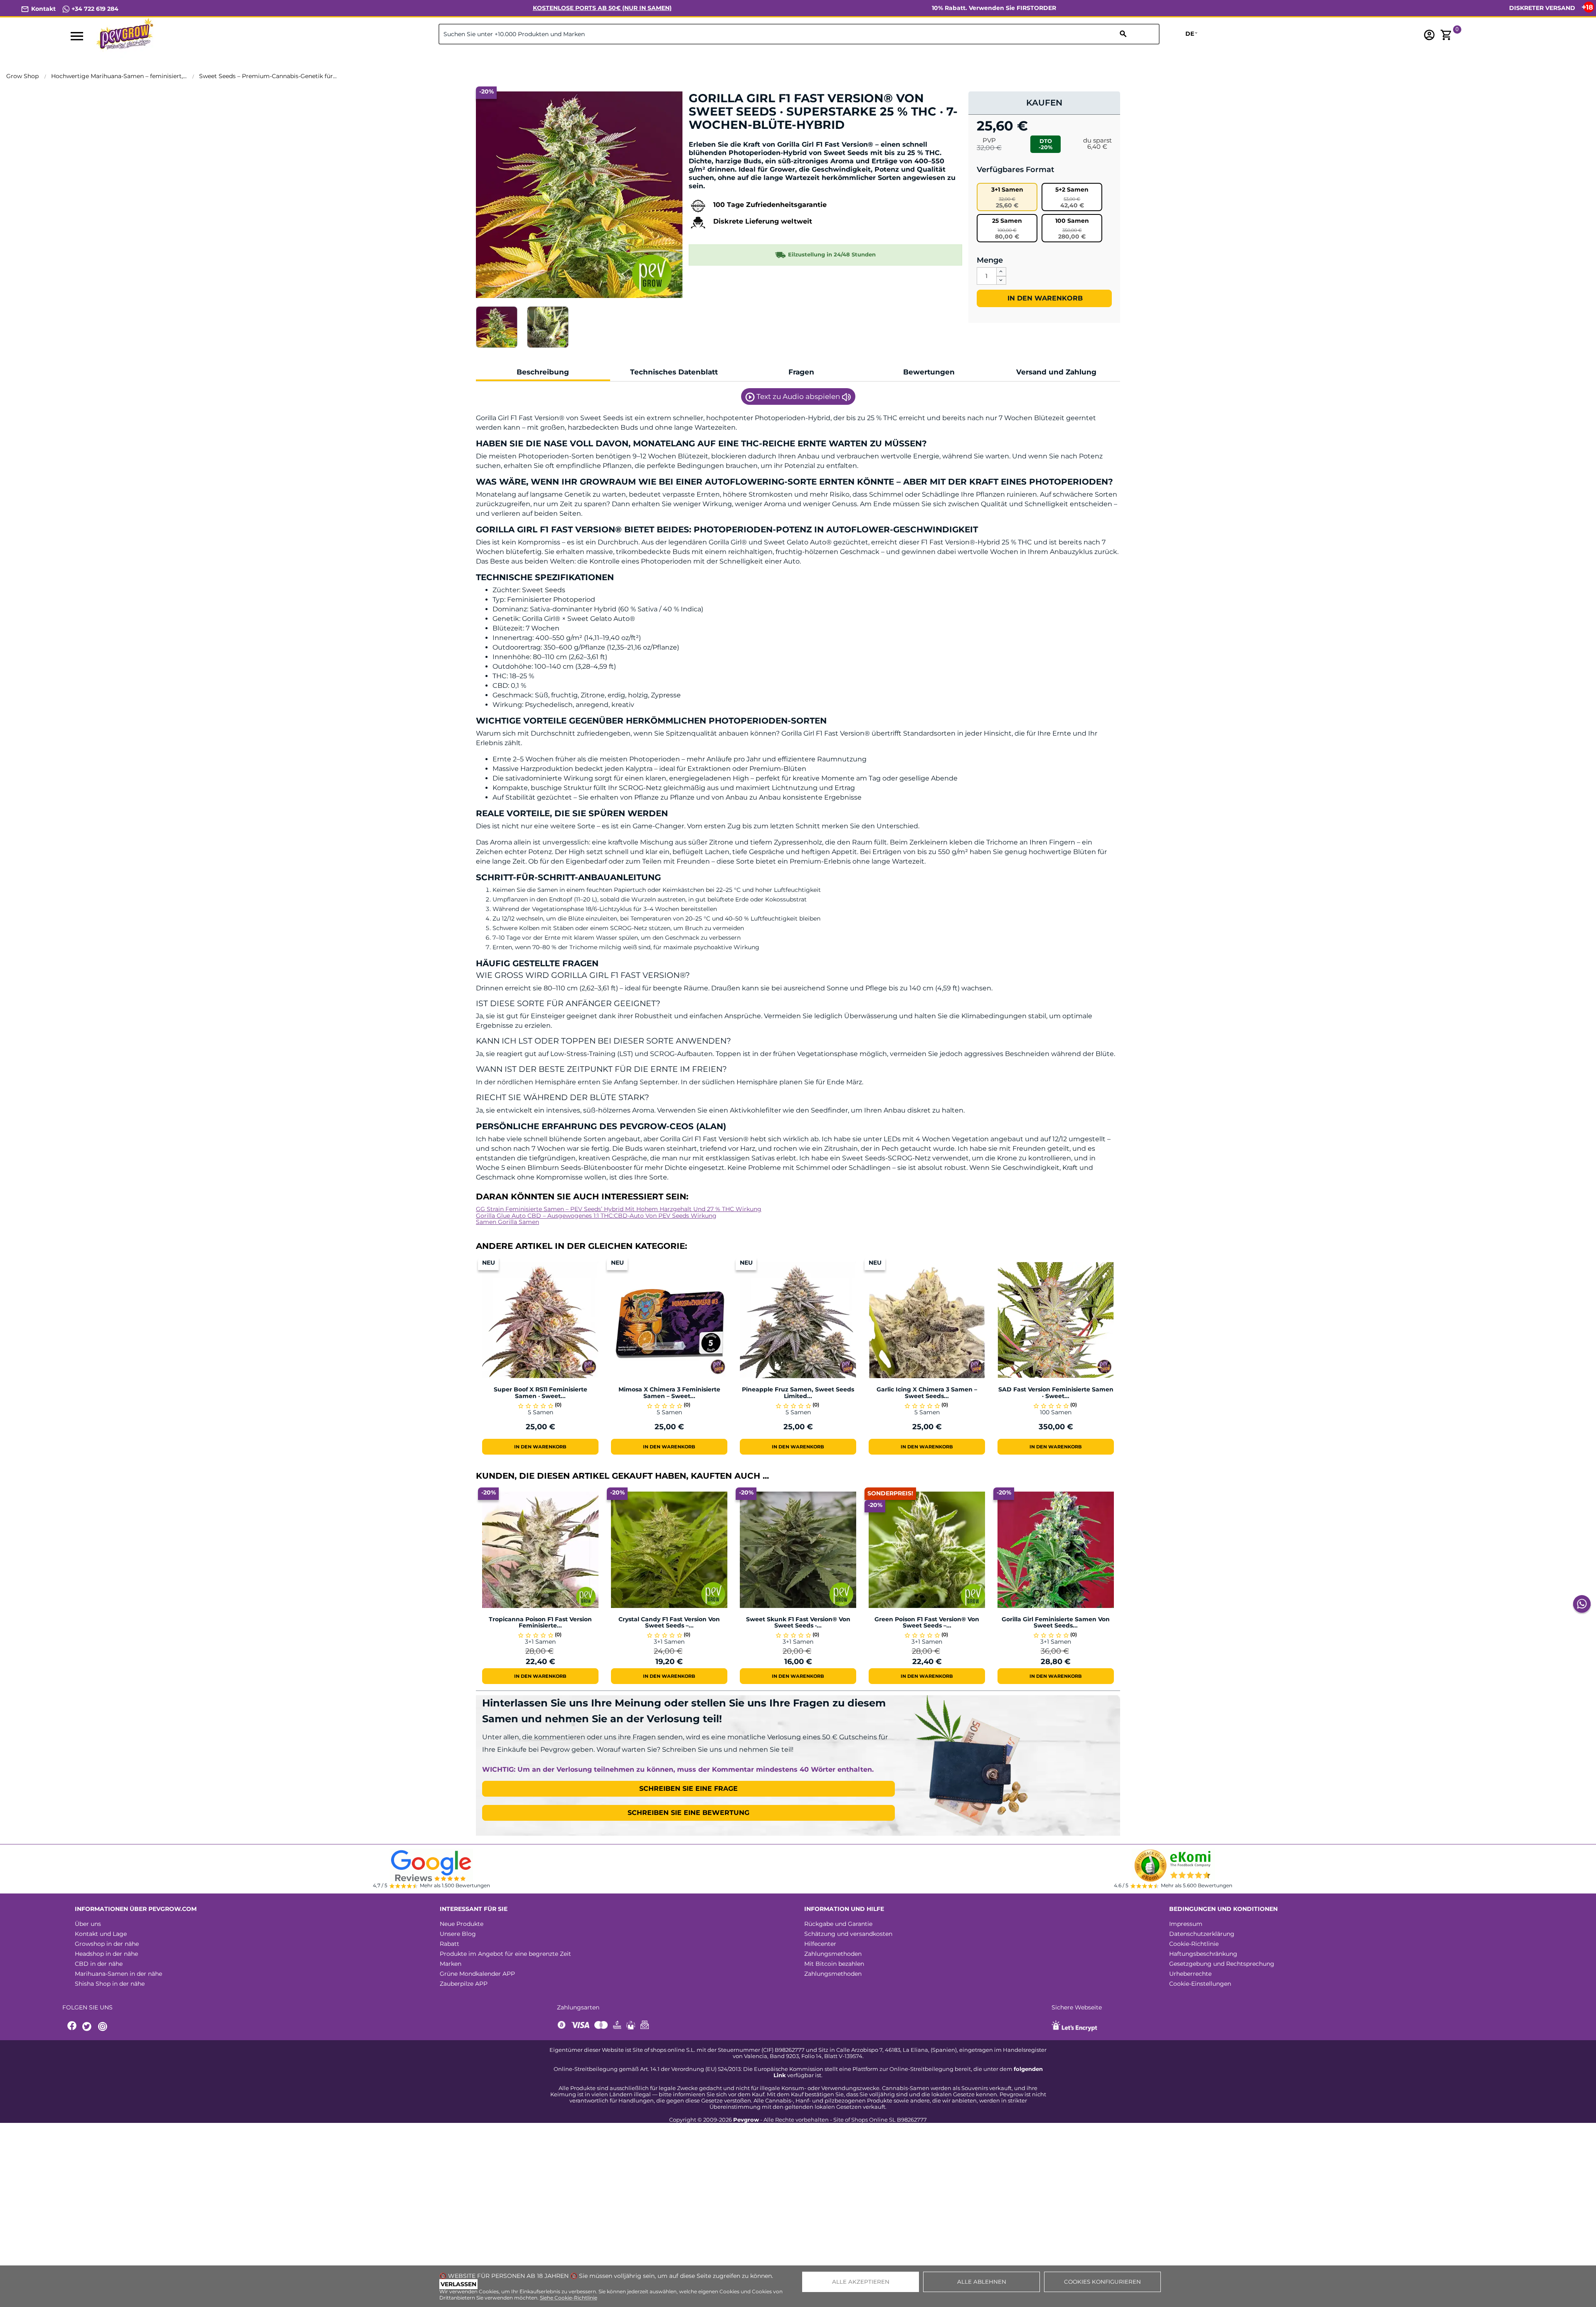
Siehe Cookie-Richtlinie (569, 2298)
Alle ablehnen (982, 2282)
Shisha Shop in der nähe (110, 1984)
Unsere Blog (458, 1934)
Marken (451, 1964)
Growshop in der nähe (107, 1944)
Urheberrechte (1190, 1974)
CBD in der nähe (99, 1964)
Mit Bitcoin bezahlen (834, 1964)
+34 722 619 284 (94, 9)
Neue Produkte (462, 1924)
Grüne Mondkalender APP (477, 1974)
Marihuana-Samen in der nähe (118, 1974)
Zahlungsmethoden (833, 1954)
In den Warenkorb (1044, 298)
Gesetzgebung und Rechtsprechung (1222, 1964)
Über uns (88, 1924)
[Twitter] (88, 2027)
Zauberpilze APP (464, 1984)
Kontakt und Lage (101, 1934)
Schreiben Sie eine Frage (688, 1789)
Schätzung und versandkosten (848, 1934)
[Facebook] (72, 2027)
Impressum (1186, 1924)
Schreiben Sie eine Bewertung (688, 1813)
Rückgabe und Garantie (838, 1924)
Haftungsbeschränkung (1203, 1954)
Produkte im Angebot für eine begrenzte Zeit (505, 1954)
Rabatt (449, 1944)
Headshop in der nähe (106, 1954)
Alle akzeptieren (861, 2282)
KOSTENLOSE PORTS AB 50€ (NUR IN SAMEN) (602, 8)
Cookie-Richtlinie (1194, 1944)
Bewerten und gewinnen (732, 139)
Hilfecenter (820, 1944)
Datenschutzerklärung (1202, 1934)
